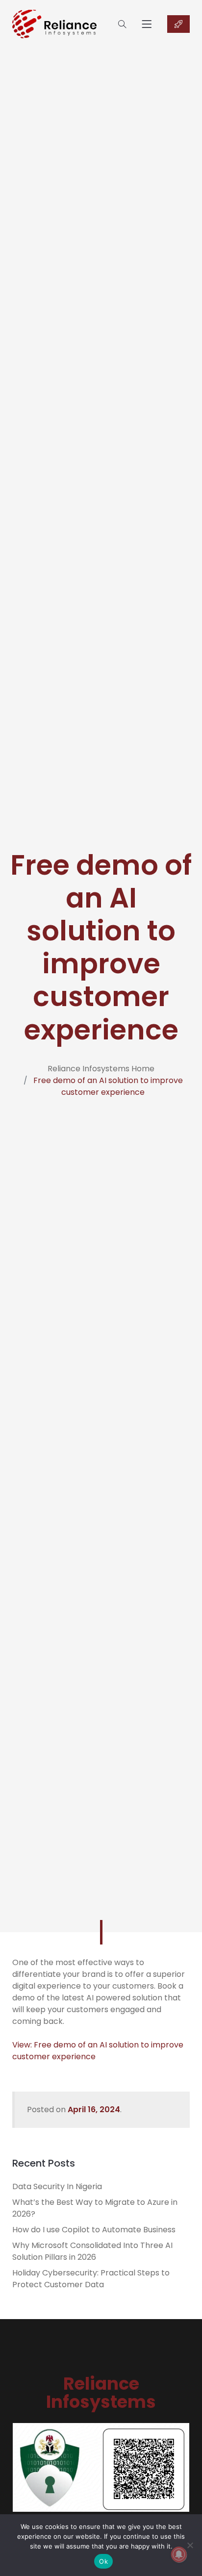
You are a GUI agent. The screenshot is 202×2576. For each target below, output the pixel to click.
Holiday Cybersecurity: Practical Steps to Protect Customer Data (91, 2279)
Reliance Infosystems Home (101, 1069)
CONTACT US (178, 24)
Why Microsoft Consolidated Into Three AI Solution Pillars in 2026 (92, 2251)
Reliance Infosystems (101, 2393)
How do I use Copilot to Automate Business (94, 2230)
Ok (103, 2561)
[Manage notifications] (179, 2554)
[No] (190, 2545)
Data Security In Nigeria (57, 2186)
